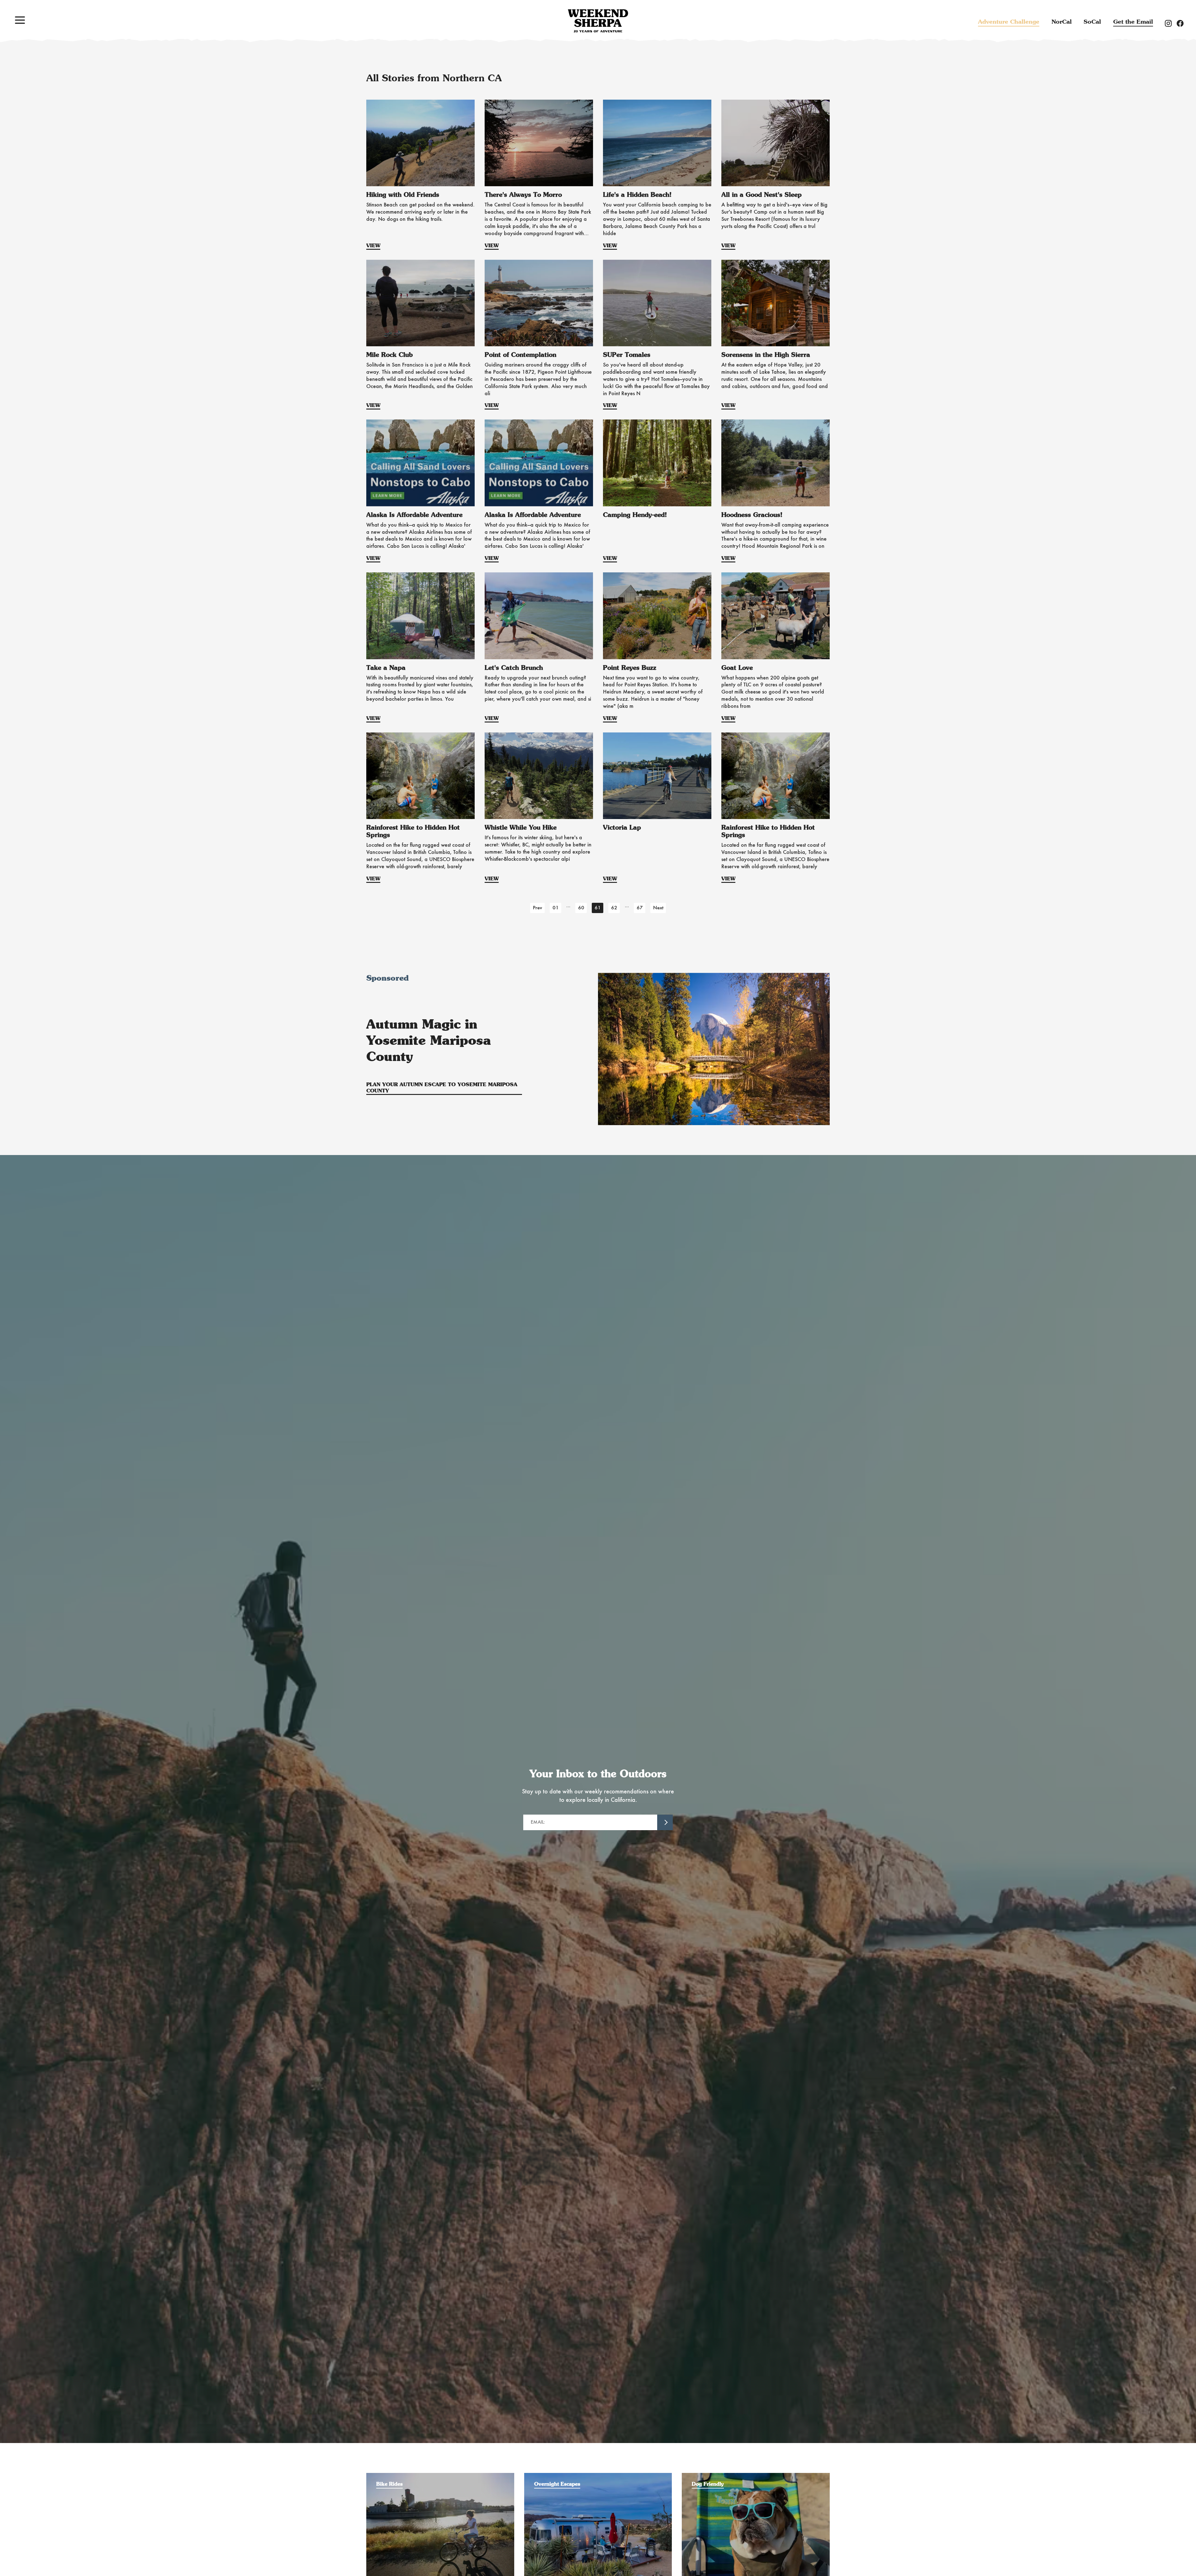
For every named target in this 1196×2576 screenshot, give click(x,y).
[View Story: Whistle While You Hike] (539, 776)
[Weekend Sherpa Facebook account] (1183, 23)
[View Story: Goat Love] (776, 616)
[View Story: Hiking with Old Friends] (420, 143)
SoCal (1092, 22)
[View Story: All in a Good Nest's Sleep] (776, 143)
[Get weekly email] (665, 1822)
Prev (538, 908)
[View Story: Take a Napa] (420, 616)
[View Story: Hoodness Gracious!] (776, 463)
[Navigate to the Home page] (598, 21)
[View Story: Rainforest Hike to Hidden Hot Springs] (420, 776)
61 (598, 908)
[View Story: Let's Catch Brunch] (539, 616)
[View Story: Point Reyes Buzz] (657, 616)
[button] (20, 20)
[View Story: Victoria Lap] (657, 776)
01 (556, 908)
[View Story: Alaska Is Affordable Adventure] (420, 463)
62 (614, 908)
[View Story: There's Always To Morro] (539, 143)
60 (581, 908)
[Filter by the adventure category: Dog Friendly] (756, 2476)
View (373, 246)
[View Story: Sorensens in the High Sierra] (776, 303)
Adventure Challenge (1009, 22)
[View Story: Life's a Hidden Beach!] (657, 143)
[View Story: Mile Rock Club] (420, 303)
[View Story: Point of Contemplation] (539, 303)
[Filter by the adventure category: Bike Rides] (440, 2476)
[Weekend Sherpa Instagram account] (1171, 23)
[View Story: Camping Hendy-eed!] (657, 463)
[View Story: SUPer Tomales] (657, 303)
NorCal (1062, 22)
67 (640, 908)
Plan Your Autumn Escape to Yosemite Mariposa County (442, 1088)
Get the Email (1133, 22)
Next (658, 908)
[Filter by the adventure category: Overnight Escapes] (598, 2476)
